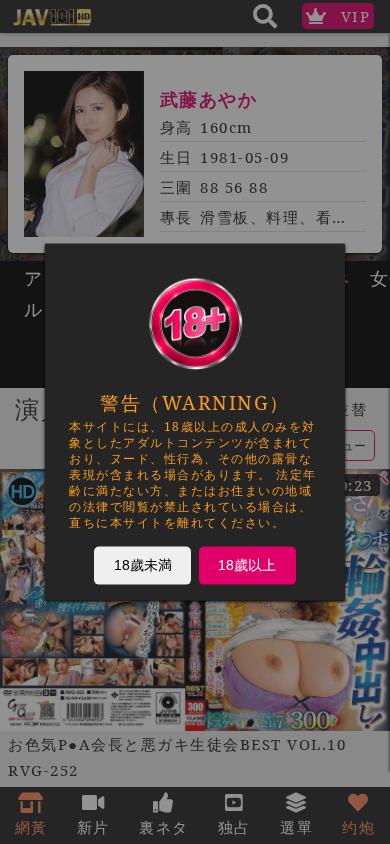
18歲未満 (143, 565)
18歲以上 (247, 565)
